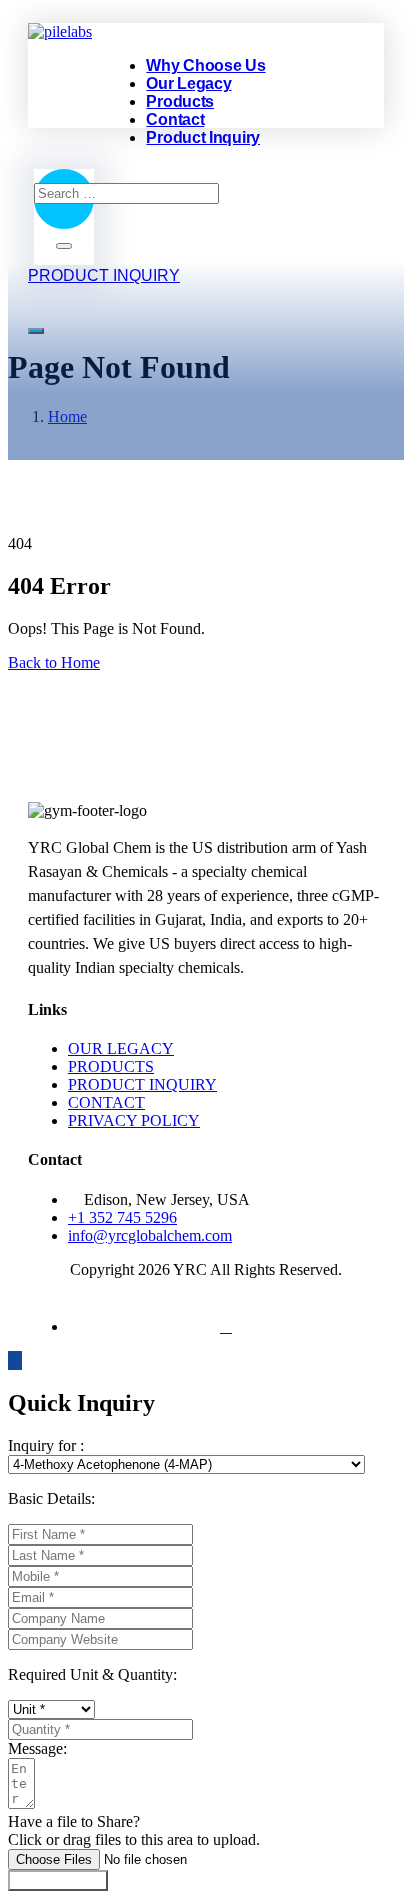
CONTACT (106, 1102)
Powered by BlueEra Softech (206, 1292)
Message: (37, 1748)
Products (180, 101)
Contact (175, 119)
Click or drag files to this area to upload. (134, 1839)
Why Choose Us (205, 65)
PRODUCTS (111, 1066)
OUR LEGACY (121, 1048)
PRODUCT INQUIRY (142, 1084)
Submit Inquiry (58, 1880)
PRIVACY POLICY (134, 1120)
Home (67, 416)
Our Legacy (188, 83)
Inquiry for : (46, 1445)
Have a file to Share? (74, 1821)
